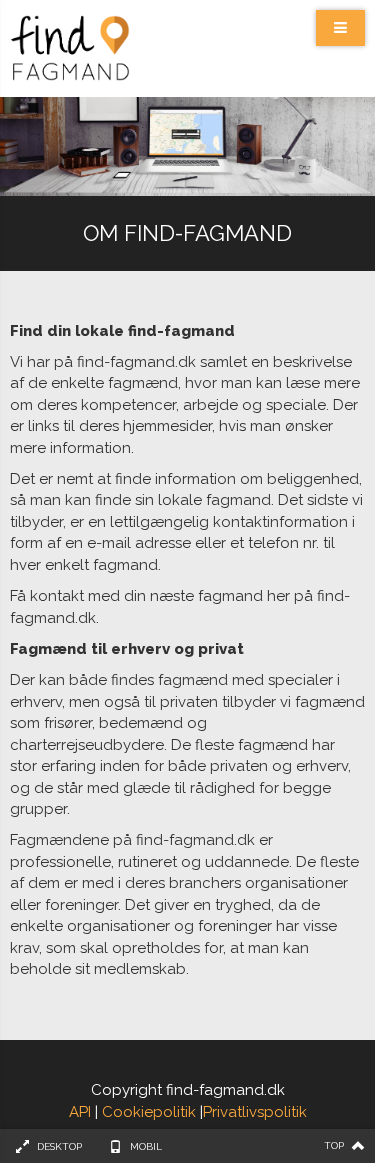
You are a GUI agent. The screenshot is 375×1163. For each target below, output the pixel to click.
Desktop (59, 1146)
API (80, 1112)
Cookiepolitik (149, 1112)
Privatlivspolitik (255, 1112)
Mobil (146, 1146)
